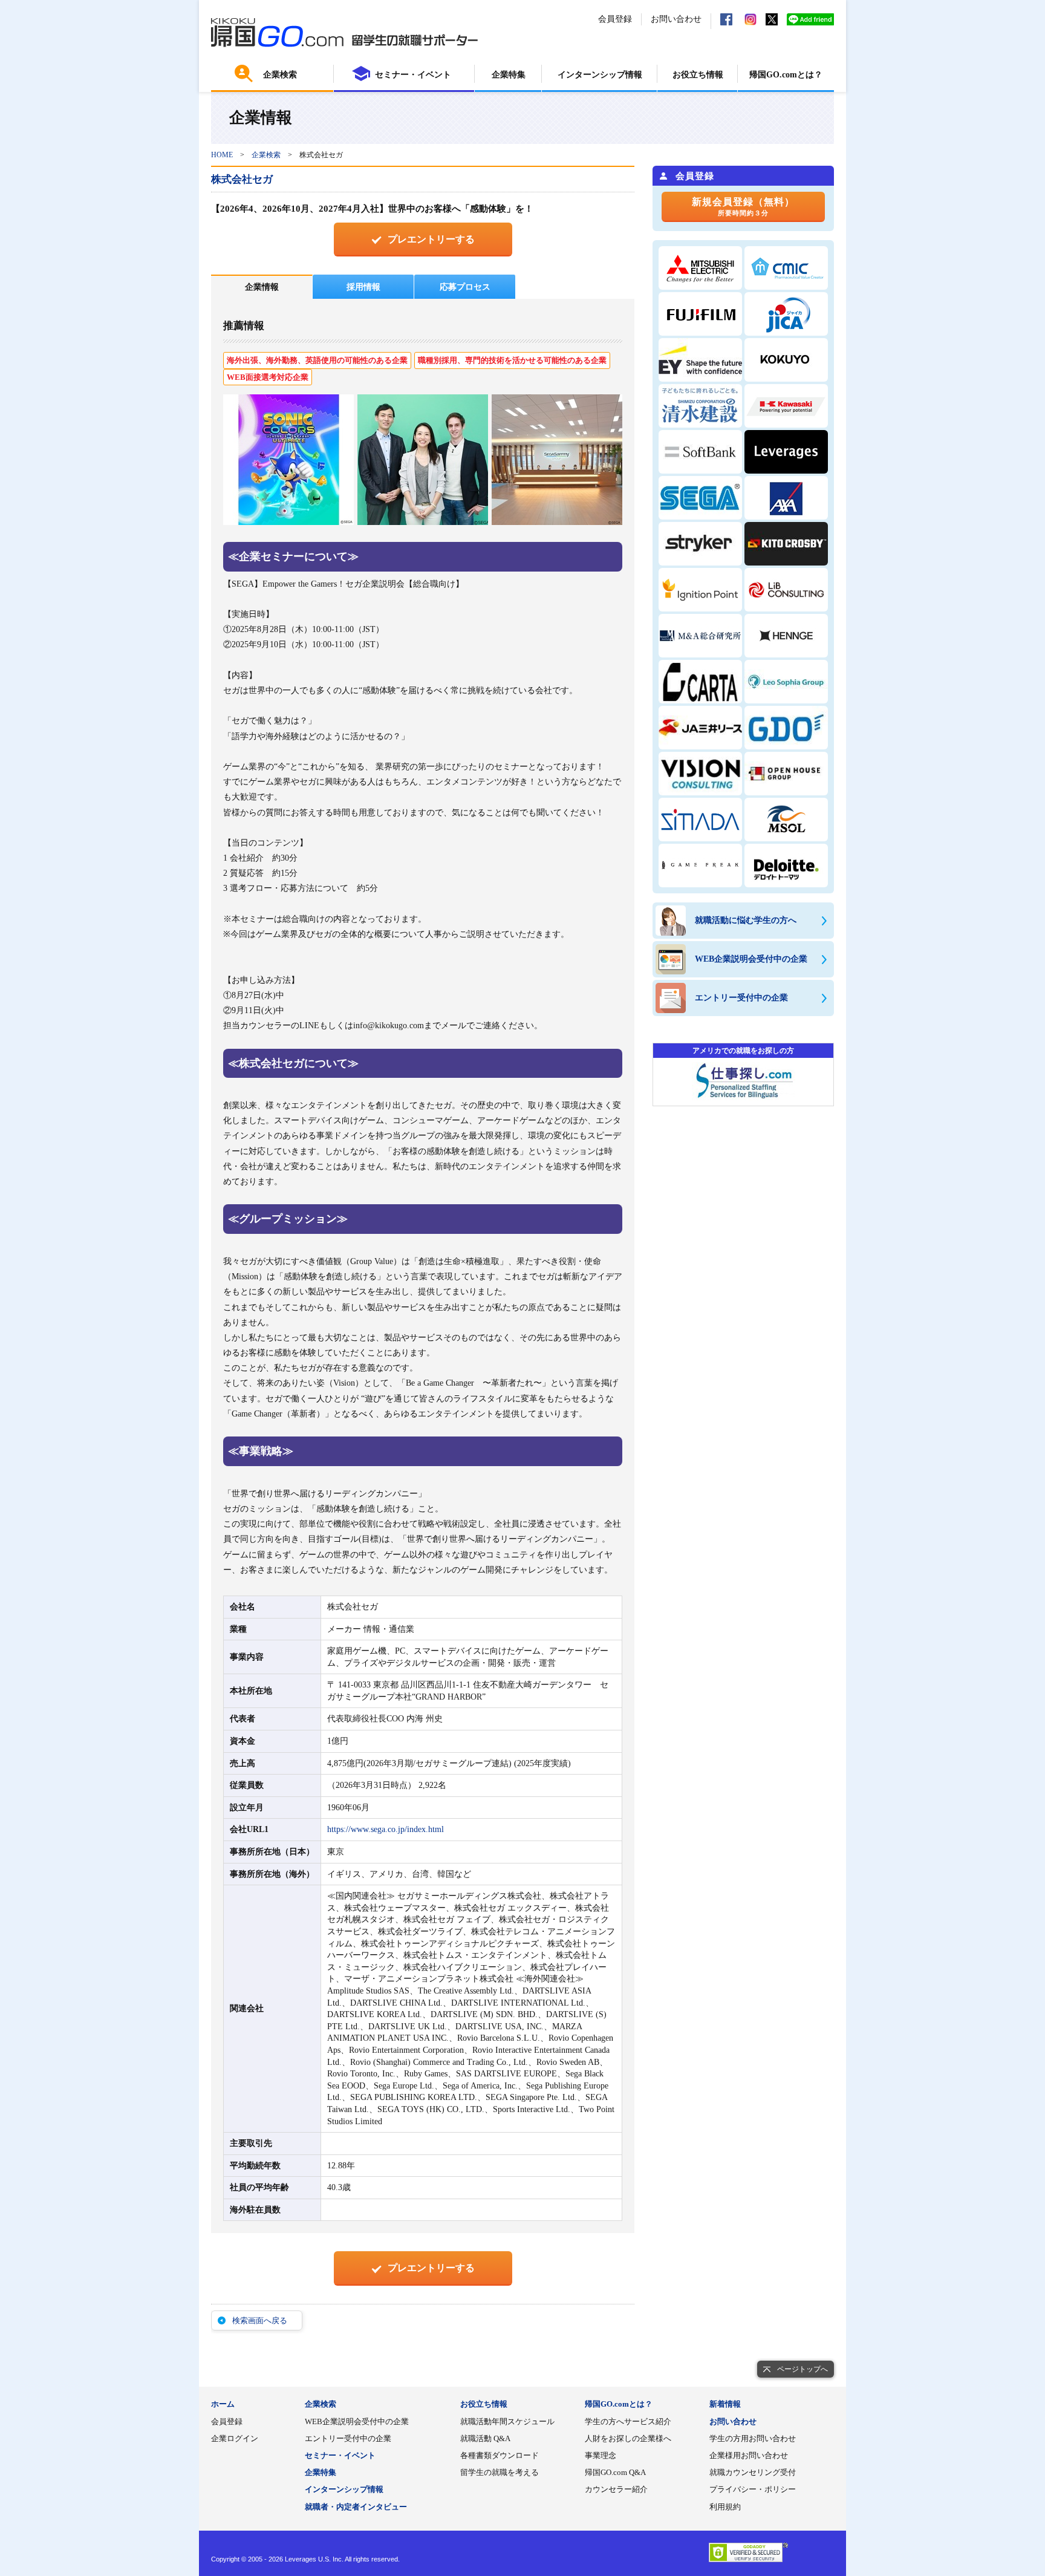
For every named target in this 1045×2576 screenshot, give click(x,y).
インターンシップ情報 (600, 75)
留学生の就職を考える (500, 2472)
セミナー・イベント (413, 75)
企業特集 (509, 75)
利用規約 (725, 2507)
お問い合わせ (676, 19)
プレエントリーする (431, 239)
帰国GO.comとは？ (786, 75)
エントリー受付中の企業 (348, 2438)
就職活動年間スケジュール (507, 2421)
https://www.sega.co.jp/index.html (386, 1829)
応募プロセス (465, 287)
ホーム (223, 2404)
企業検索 (280, 75)
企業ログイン (235, 2438)
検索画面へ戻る (260, 2320)
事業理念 (601, 2455)
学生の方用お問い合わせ (753, 2438)
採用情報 (363, 287)
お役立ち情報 (698, 75)
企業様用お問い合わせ (749, 2455)
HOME (222, 155)
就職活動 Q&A (485, 2438)
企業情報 (262, 287)
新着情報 (725, 2404)
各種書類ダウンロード (500, 2455)
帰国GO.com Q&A (615, 2472)
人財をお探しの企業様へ (628, 2438)
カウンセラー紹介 (616, 2489)
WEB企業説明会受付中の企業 (357, 2421)
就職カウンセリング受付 (753, 2472)
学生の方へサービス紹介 (628, 2421)
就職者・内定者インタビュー (356, 2507)
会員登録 (615, 19)
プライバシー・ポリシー (753, 2489)
